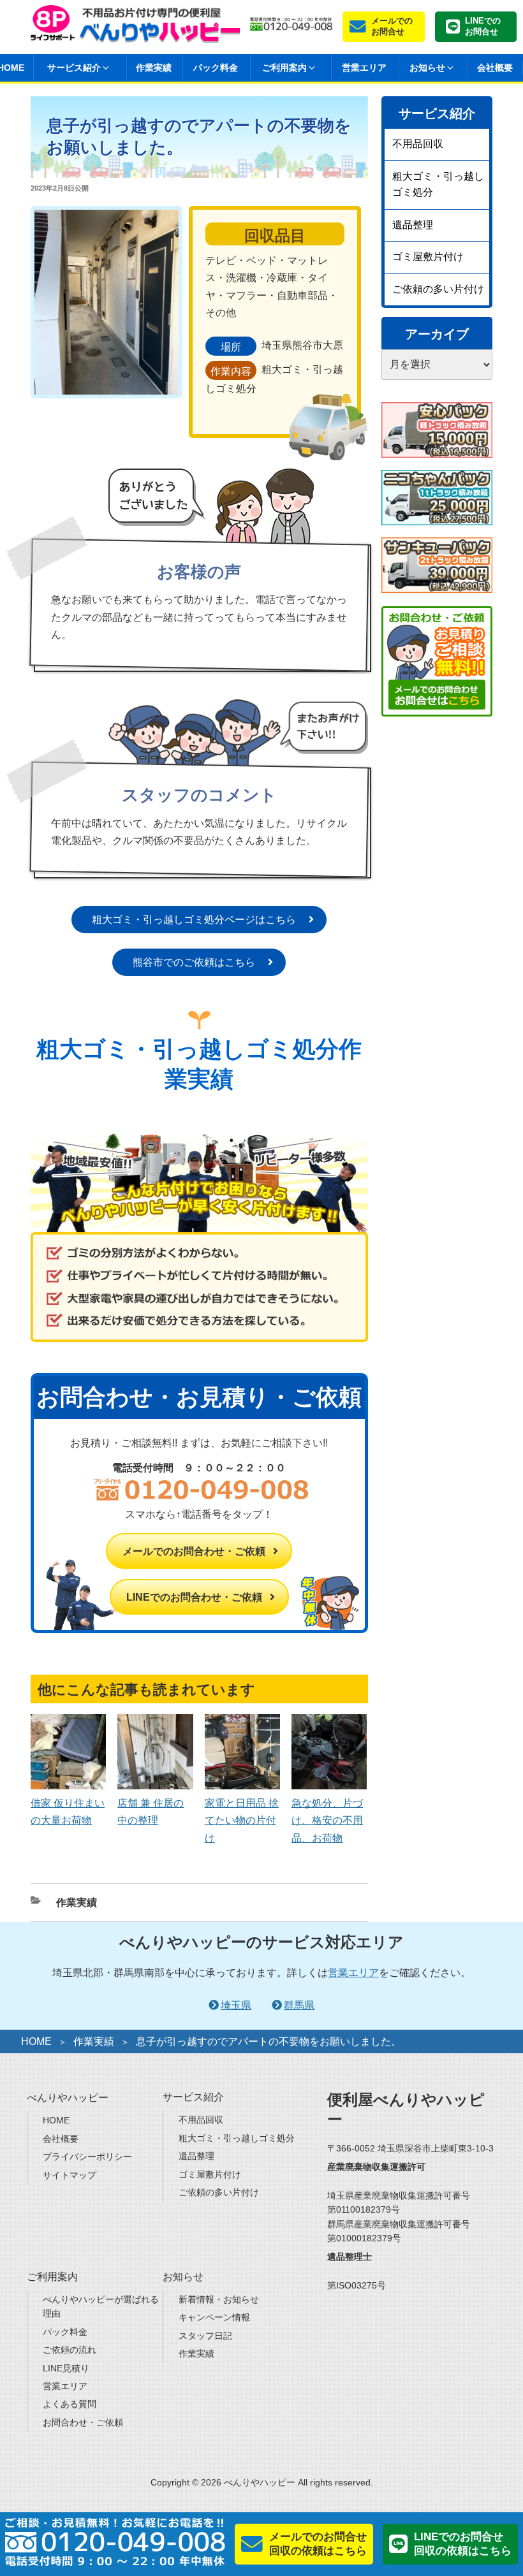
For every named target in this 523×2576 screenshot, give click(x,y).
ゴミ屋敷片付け (428, 257)
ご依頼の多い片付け (438, 289)
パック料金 (216, 68)
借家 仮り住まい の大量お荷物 (68, 1812)
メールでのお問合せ (392, 26)
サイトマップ (70, 2175)
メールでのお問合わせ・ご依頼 (194, 1551)
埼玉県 (236, 2005)
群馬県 (299, 2005)
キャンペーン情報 (214, 2317)
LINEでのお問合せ (483, 26)
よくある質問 (70, 2404)
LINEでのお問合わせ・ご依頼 (194, 1597)
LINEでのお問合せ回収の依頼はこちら (463, 2544)
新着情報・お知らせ (219, 2299)
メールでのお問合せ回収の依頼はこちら (318, 2544)
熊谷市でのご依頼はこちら (194, 962)
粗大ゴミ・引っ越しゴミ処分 (438, 185)
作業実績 (154, 68)
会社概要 (495, 68)
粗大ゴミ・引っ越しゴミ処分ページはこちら (194, 920)
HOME (36, 2041)
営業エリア (364, 68)
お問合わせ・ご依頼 (83, 2422)
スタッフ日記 (205, 2336)
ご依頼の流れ (70, 2350)
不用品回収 (418, 144)
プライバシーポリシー (87, 2157)
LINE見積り (66, 2368)
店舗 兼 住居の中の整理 (151, 1812)
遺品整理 (413, 225)
